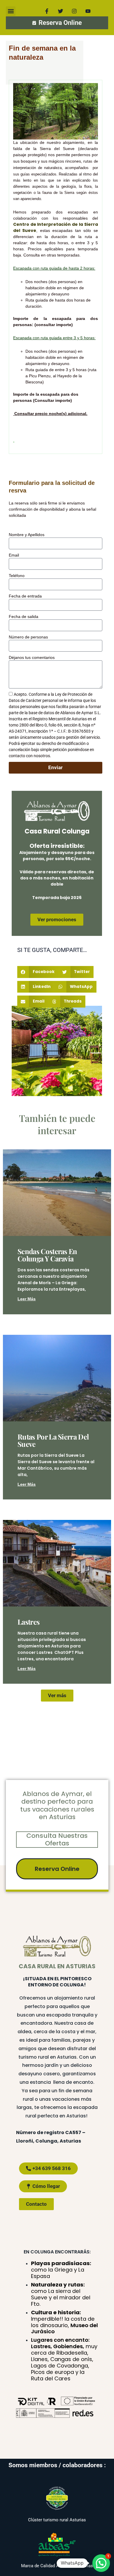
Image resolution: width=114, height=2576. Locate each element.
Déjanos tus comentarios (32, 657)
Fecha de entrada (25, 596)
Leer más (27, 1299)
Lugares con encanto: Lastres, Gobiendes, (64, 2359)
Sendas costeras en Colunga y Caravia (47, 1255)
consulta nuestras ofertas (57, 1839)
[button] (11, 11)
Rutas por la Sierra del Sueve (53, 1440)
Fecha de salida (24, 617)
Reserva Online (57, 1869)
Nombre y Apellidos (27, 535)
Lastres (28, 1622)
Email (14, 555)
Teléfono (17, 576)
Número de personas (28, 637)
